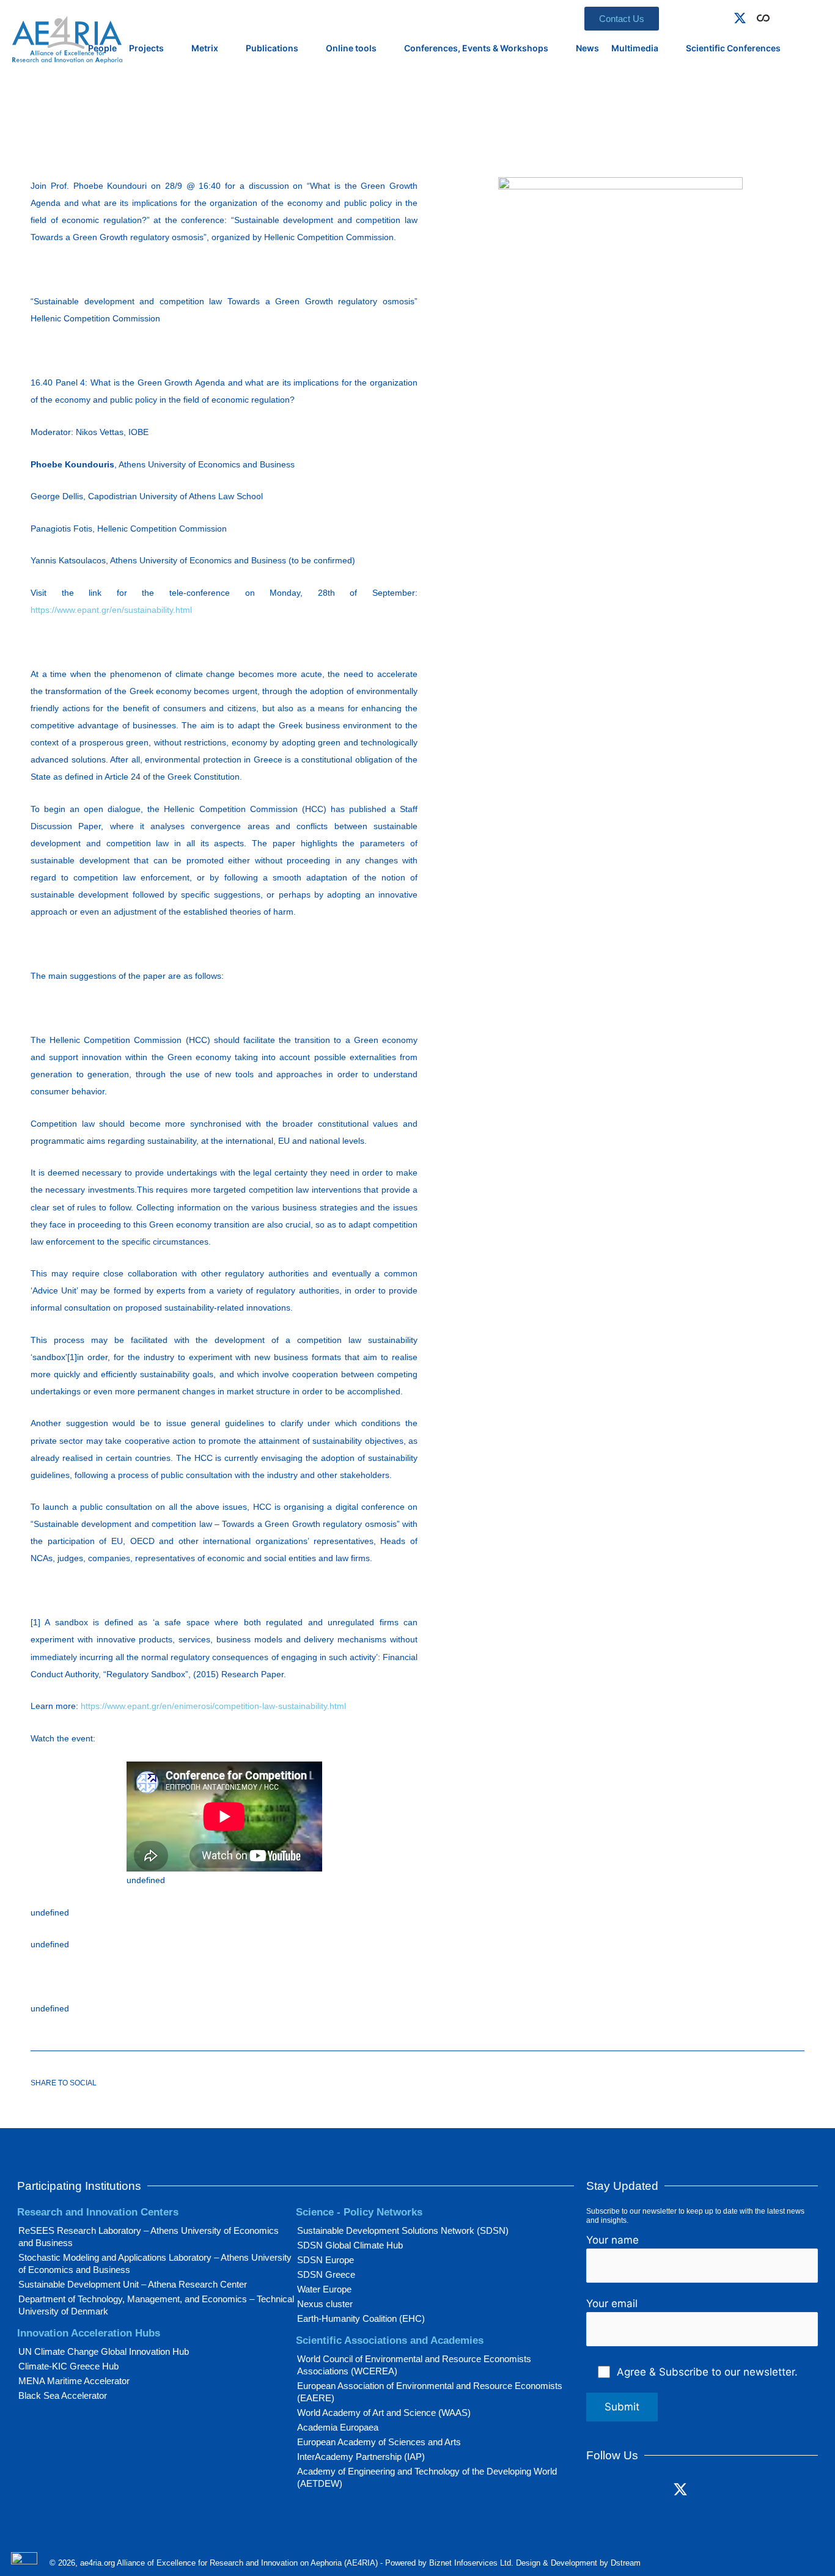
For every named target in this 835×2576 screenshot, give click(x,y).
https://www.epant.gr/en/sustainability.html (111, 610)
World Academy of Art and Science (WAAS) (384, 2413)
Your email (612, 2303)
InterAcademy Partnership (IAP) (361, 2457)
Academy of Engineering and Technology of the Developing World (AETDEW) (427, 2477)
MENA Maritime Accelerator (74, 2381)
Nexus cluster (325, 2304)
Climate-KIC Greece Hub (68, 2366)
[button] (781, 16)
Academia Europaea (338, 2427)
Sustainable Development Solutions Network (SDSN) (403, 2230)
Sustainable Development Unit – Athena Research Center (133, 2284)
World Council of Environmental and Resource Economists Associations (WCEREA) (414, 2365)
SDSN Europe (326, 2260)
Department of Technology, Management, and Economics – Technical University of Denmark (156, 2305)
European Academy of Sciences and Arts (379, 2442)
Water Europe (324, 2289)
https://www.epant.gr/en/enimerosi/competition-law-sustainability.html (213, 1706)
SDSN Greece (326, 2274)
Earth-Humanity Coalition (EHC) (361, 2318)
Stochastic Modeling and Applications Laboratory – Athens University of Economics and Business (155, 2263)
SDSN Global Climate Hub (350, 2245)
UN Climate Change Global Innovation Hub (104, 2351)
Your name (612, 2240)
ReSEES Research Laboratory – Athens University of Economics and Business (149, 2237)
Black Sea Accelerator (63, 2395)
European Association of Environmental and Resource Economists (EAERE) (430, 2392)
